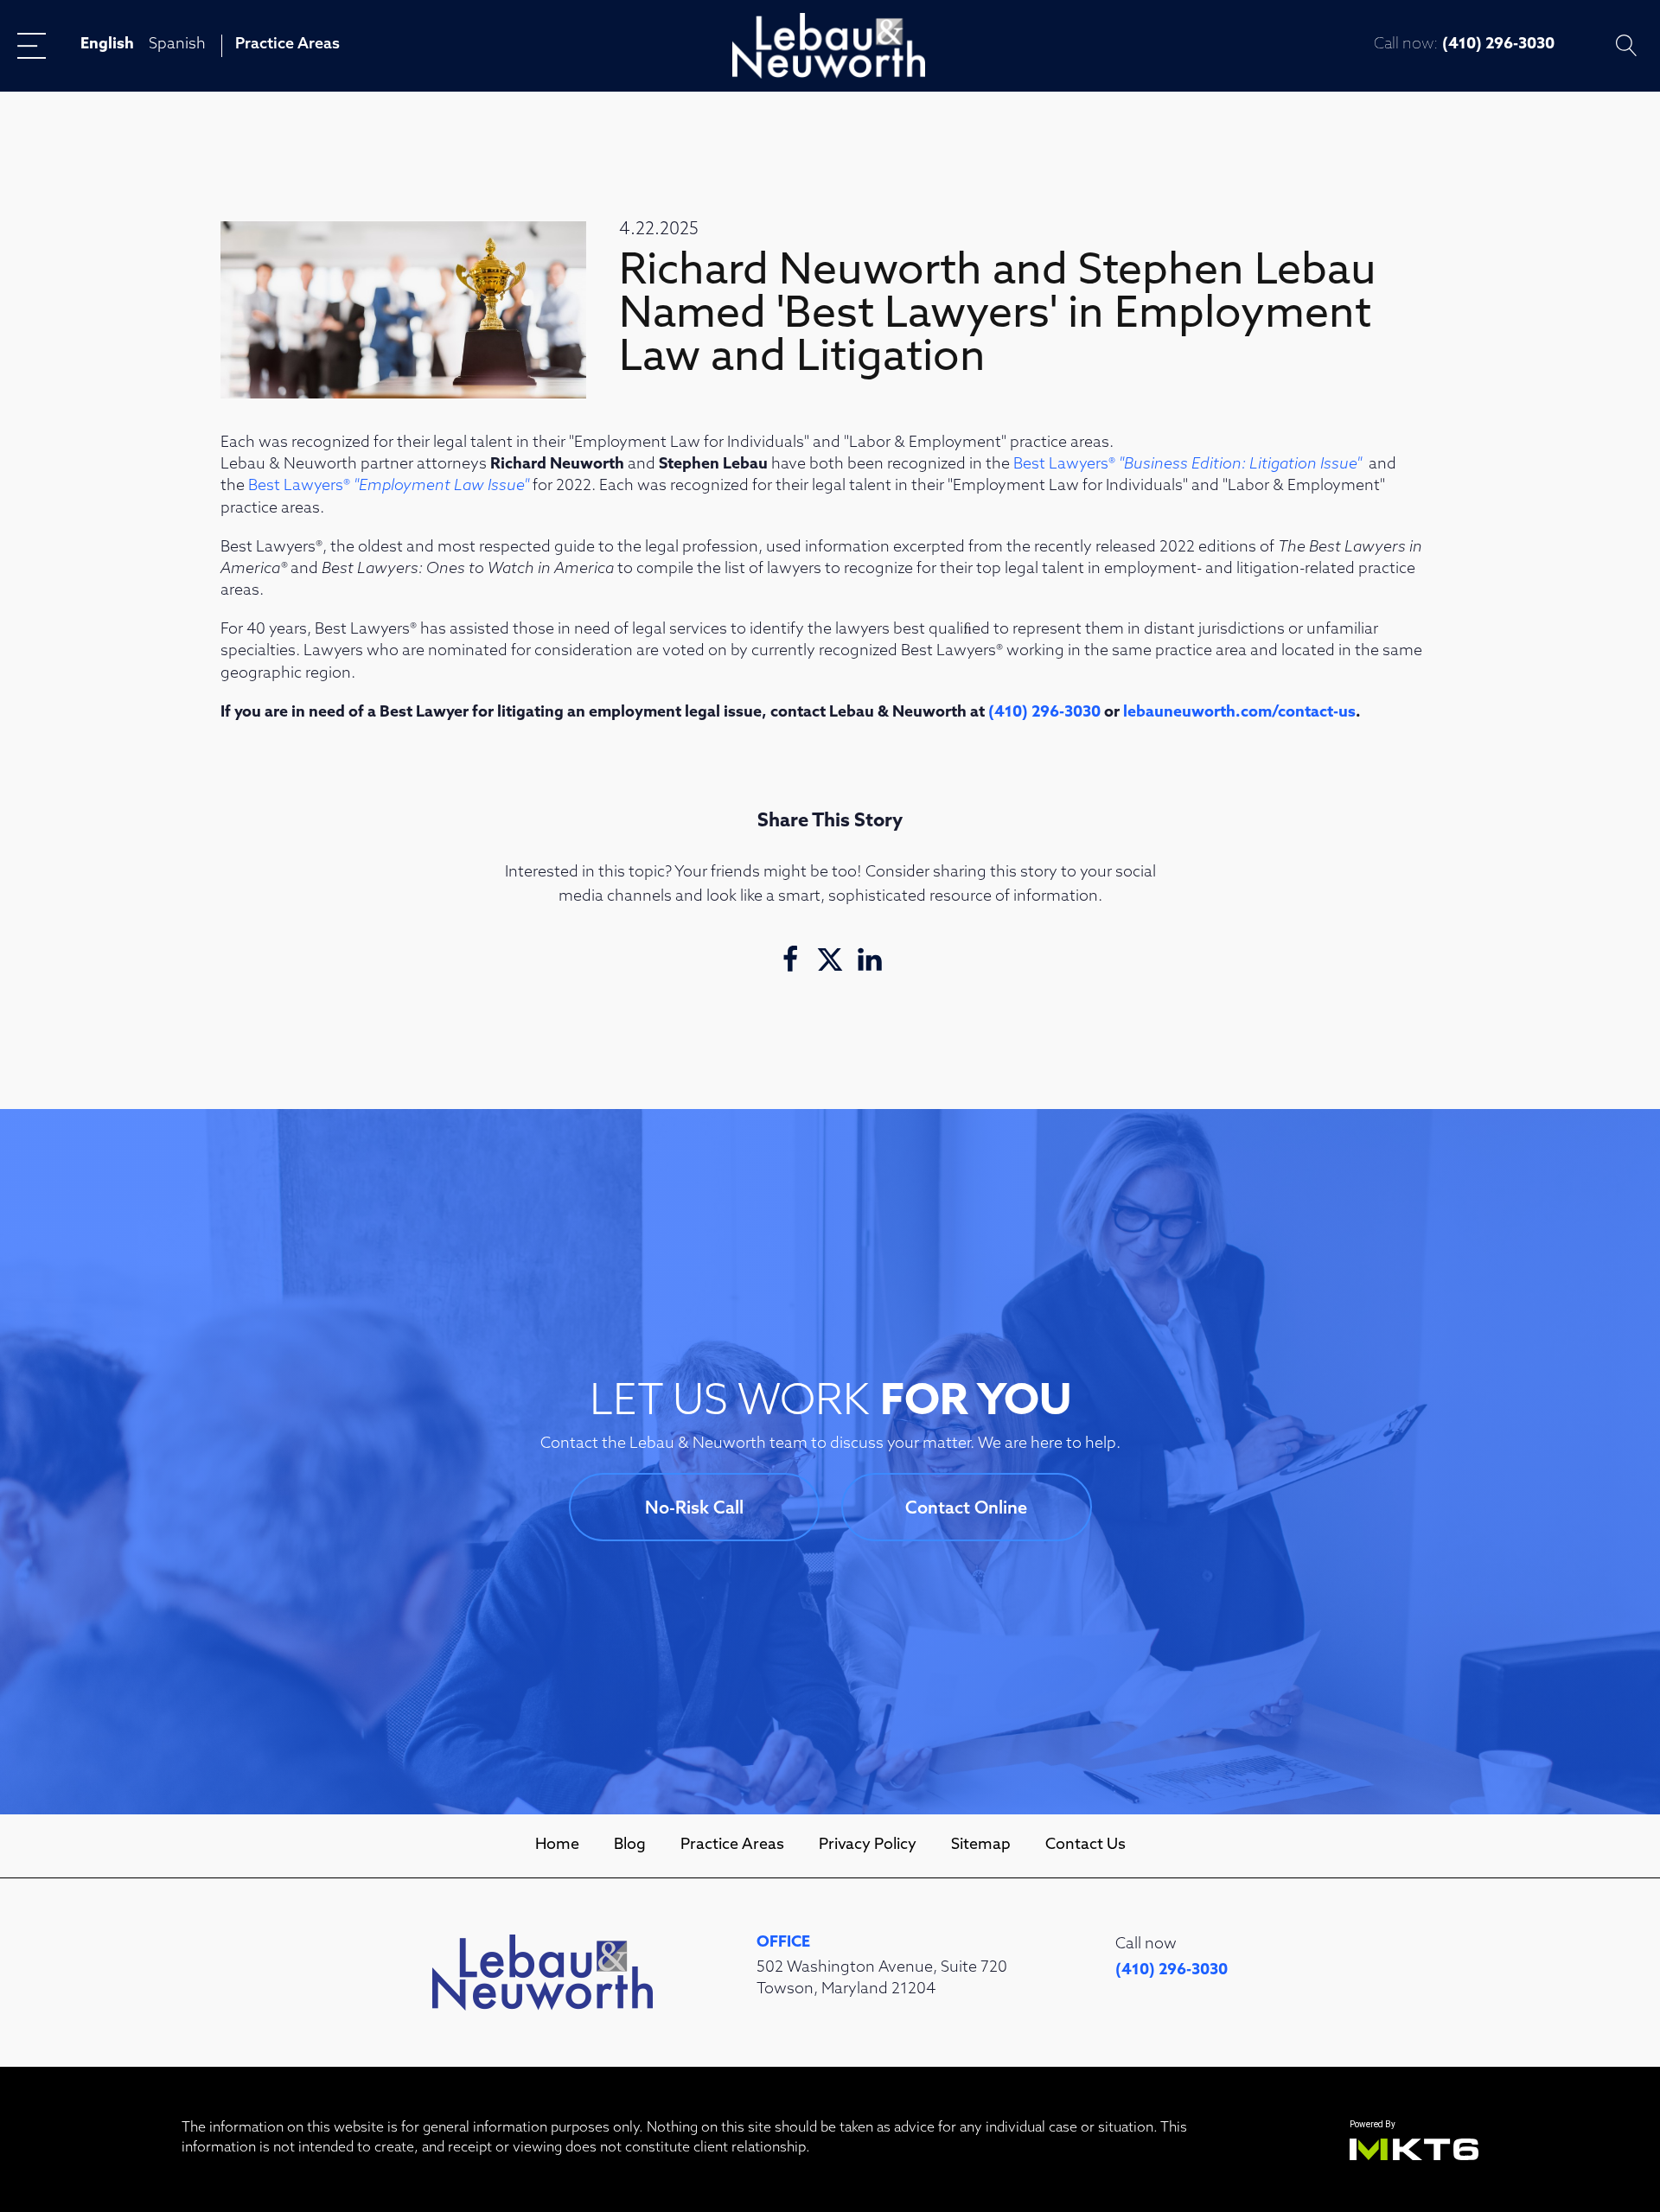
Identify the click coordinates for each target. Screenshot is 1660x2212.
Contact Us (1085, 1845)
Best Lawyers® (1188, 465)
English (107, 45)
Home (557, 1845)
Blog (630, 1845)
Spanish (177, 45)
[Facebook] (790, 959)
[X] (830, 959)
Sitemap (981, 1845)
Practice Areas (287, 45)
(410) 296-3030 (1498, 45)
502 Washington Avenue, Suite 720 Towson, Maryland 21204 (882, 1979)
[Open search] (1627, 45)
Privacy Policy (868, 1845)
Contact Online (966, 1509)
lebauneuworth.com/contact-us (1239, 713)
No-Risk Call (694, 1509)
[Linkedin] (870, 959)
